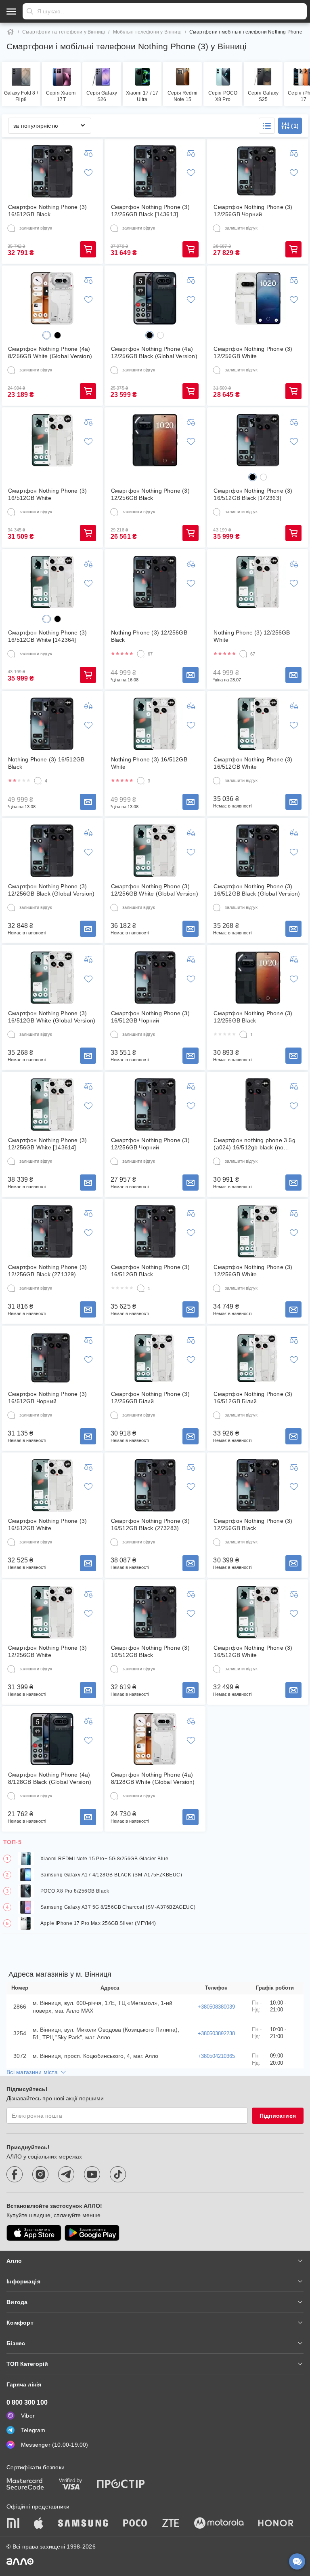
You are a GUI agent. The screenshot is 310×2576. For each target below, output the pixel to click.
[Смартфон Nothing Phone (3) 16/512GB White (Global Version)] (52, 978)
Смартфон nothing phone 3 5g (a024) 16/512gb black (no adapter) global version (254, 1144)
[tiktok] (118, 2174)
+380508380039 (216, 2007)
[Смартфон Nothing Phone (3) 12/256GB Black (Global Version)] (52, 851)
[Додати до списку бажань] (88, 173)
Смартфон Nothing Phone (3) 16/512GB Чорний (150, 1017)
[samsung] (83, 2524)
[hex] (47, 335)
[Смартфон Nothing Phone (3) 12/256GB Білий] (155, 1358)
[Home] (10, 32)
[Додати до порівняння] (88, 153)
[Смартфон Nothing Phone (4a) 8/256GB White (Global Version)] (52, 298)
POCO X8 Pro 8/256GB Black (75, 1891)
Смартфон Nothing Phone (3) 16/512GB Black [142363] (253, 494)
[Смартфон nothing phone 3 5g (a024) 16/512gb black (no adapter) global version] (258, 1105)
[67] (141, 654)
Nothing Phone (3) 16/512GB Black (46, 763)
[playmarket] (92, 2233)
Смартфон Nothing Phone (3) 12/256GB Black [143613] (150, 211)
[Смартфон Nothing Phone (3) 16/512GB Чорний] (155, 978)
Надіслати (30, 11)
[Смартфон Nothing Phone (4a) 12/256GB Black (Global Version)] (155, 298)
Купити (88, 249)
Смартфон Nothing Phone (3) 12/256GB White (253, 352)
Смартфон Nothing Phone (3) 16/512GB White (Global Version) (52, 1017)
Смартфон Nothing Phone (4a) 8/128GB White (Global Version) (153, 1778)
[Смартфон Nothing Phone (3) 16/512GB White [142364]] (52, 582)
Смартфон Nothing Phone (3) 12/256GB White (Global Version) (155, 890)
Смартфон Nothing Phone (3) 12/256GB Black (150, 494)
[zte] (171, 2524)
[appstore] (34, 2233)
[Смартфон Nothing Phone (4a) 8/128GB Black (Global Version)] (52, 1739)
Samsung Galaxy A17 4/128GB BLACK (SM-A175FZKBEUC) (111, 1875)
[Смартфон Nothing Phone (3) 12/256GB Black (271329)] (52, 1231)
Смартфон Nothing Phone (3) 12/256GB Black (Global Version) (51, 890)
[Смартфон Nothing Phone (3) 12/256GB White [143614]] (52, 1105)
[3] (141, 781)
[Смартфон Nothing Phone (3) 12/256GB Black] (155, 440)
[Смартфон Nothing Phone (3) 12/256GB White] (258, 298)
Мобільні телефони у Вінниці (147, 32)
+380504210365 (216, 2056)
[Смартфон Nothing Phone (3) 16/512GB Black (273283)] (155, 1485)
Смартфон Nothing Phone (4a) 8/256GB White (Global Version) (50, 352)
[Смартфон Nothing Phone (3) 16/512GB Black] (52, 171)
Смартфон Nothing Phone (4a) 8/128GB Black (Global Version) (50, 1778)
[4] (38, 781)
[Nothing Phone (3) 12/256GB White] (258, 582)
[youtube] (92, 2174)
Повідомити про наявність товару (191, 675)
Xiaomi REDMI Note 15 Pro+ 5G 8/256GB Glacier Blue (104, 1859)
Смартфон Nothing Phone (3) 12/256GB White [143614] (47, 1144)
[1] (243, 1035)
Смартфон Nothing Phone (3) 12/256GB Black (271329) (47, 1271)
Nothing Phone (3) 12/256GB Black (149, 636)
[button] (267, 126)
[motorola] (219, 2524)
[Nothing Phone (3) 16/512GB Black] (52, 724)
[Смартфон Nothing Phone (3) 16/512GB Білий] (258, 1358)
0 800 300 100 (27, 2402)
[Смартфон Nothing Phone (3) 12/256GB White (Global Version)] (155, 851)
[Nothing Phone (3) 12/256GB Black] (155, 582)
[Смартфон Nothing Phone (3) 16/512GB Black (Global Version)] (258, 851)
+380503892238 (216, 2033)
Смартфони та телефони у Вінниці (64, 32)
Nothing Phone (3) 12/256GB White (252, 636)
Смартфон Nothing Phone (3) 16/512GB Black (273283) (150, 1524)
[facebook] (15, 2174)
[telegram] (66, 2174)
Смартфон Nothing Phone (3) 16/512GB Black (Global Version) (257, 890)
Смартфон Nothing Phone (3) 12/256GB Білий (150, 1398)
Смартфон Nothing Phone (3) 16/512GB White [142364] (47, 636)
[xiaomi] (13, 2524)
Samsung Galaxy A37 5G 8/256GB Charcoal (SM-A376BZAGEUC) (118, 1907)
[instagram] (40, 2174)
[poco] (135, 2524)
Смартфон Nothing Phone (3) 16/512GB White (47, 494)
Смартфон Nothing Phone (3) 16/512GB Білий (253, 1398)
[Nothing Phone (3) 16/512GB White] (155, 724)
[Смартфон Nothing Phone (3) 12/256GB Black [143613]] (155, 171)
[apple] (39, 2524)
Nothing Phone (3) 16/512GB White (149, 763)
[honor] (276, 2524)
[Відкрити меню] (11, 11)
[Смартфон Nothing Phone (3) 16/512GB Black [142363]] (258, 440)
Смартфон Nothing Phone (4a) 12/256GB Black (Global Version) (154, 352)
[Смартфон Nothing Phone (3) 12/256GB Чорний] (258, 171)
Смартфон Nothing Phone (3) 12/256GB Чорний (253, 211)
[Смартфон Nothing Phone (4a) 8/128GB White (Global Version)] (155, 1739)
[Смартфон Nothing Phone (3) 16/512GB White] (52, 440)
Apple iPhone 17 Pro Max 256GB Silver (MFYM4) (98, 1923)
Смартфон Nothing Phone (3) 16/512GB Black (47, 211)
